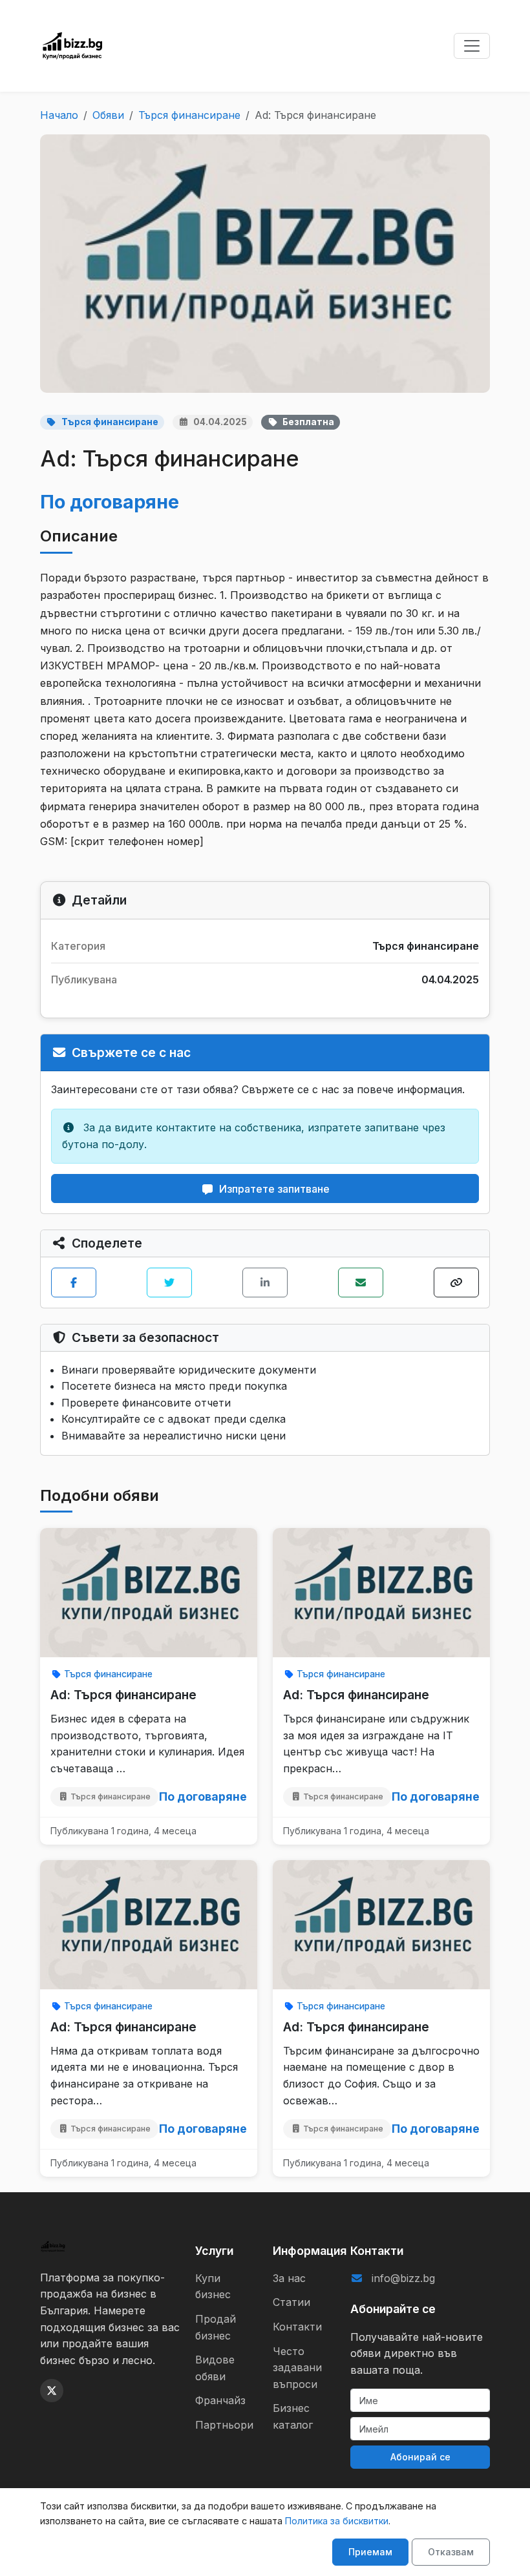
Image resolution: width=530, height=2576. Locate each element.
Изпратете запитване (274, 1189)
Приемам (370, 2552)
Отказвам (451, 2552)
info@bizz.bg (403, 2278)
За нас (289, 2278)
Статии (291, 2302)
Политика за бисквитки (337, 2521)
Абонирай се (420, 2457)
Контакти (297, 2327)
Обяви (108, 115)
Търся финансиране (189, 115)
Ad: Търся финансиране (123, 1695)
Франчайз (220, 2400)
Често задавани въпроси (297, 2368)
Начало (59, 115)
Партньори (224, 2425)
